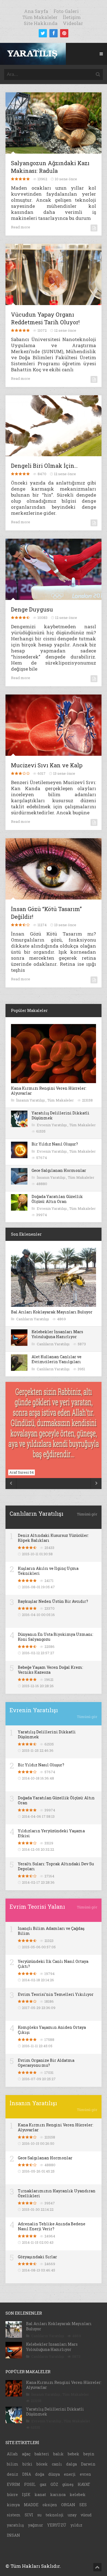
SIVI (29, 2515)
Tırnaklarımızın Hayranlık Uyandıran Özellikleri (57, 2193)
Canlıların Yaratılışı (33, 1319)
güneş (68, 2484)
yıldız (76, 2525)
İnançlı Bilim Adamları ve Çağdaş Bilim (51, 1931)
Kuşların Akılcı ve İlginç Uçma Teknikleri (48, 1571)
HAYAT (84, 2484)
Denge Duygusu (32, 609)
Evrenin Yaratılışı (52, 1125)
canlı (57, 2464)
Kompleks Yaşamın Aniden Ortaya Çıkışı (52, 2030)
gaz (43, 2484)
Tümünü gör (87, 1514)
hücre (12, 2495)
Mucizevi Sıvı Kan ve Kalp (47, 765)
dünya (54, 2474)
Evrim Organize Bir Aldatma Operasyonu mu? (46, 2063)
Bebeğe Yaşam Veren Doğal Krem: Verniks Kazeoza (50, 1670)
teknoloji (55, 2515)
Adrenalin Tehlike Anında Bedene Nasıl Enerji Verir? (52, 2226)
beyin (89, 2454)
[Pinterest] (64, 33)
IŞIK (26, 2495)
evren (85, 2474)
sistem (14, 2515)
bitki (27, 2464)
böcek (42, 2464)
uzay (72, 2515)
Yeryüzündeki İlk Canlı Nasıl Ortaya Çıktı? (53, 1964)
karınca (58, 2495)
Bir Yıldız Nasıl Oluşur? (55, 1144)
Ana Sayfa (36, 11)
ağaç (26, 2454)
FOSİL (30, 2484)
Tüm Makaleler (40, 17)
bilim (13, 2464)
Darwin (88, 2464)
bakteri (42, 2454)
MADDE (31, 2505)
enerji (70, 2474)
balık (58, 2454)
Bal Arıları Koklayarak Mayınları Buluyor (52, 1312)
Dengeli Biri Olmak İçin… (44, 466)
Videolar (73, 23)
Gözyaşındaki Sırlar (37, 2257)
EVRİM (13, 2484)
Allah (12, 2454)
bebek (74, 2454)
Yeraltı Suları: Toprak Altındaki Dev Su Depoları (56, 1866)
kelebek (78, 2495)
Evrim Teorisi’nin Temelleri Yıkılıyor (56, 1994)
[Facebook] (54, 33)
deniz (12, 2474)
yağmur (36, 2525)
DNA (27, 2474)
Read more (21, 227)
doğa (40, 2474)
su (39, 2515)
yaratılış (15, 2525)
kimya (13, 2505)
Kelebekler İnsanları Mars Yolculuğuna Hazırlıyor (57, 1334)
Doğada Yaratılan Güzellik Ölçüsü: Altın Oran (57, 1199)
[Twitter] (43, 33)
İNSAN (13, 2535)
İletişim (72, 17)
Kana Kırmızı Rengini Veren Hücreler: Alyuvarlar (49, 1091)
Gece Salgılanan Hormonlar (59, 1170)
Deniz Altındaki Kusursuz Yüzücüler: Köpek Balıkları (53, 1538)
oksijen (50, 2505)
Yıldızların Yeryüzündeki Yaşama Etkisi (51, 1833)
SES (83, 2505)
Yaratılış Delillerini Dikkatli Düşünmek (60, 1115)
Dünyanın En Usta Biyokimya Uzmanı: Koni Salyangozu (56, 1637)
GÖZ (54, 2484)
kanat (40, 2495)
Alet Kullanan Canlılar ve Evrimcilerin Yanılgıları (57, 1359)
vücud (86, 2515)
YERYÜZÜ (57, 2525)
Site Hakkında (41, 23)
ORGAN (68, 2505)
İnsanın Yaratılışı (31, 1100)
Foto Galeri (66, 11)
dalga (71, 2464)
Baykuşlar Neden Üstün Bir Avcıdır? (53, 1601)
